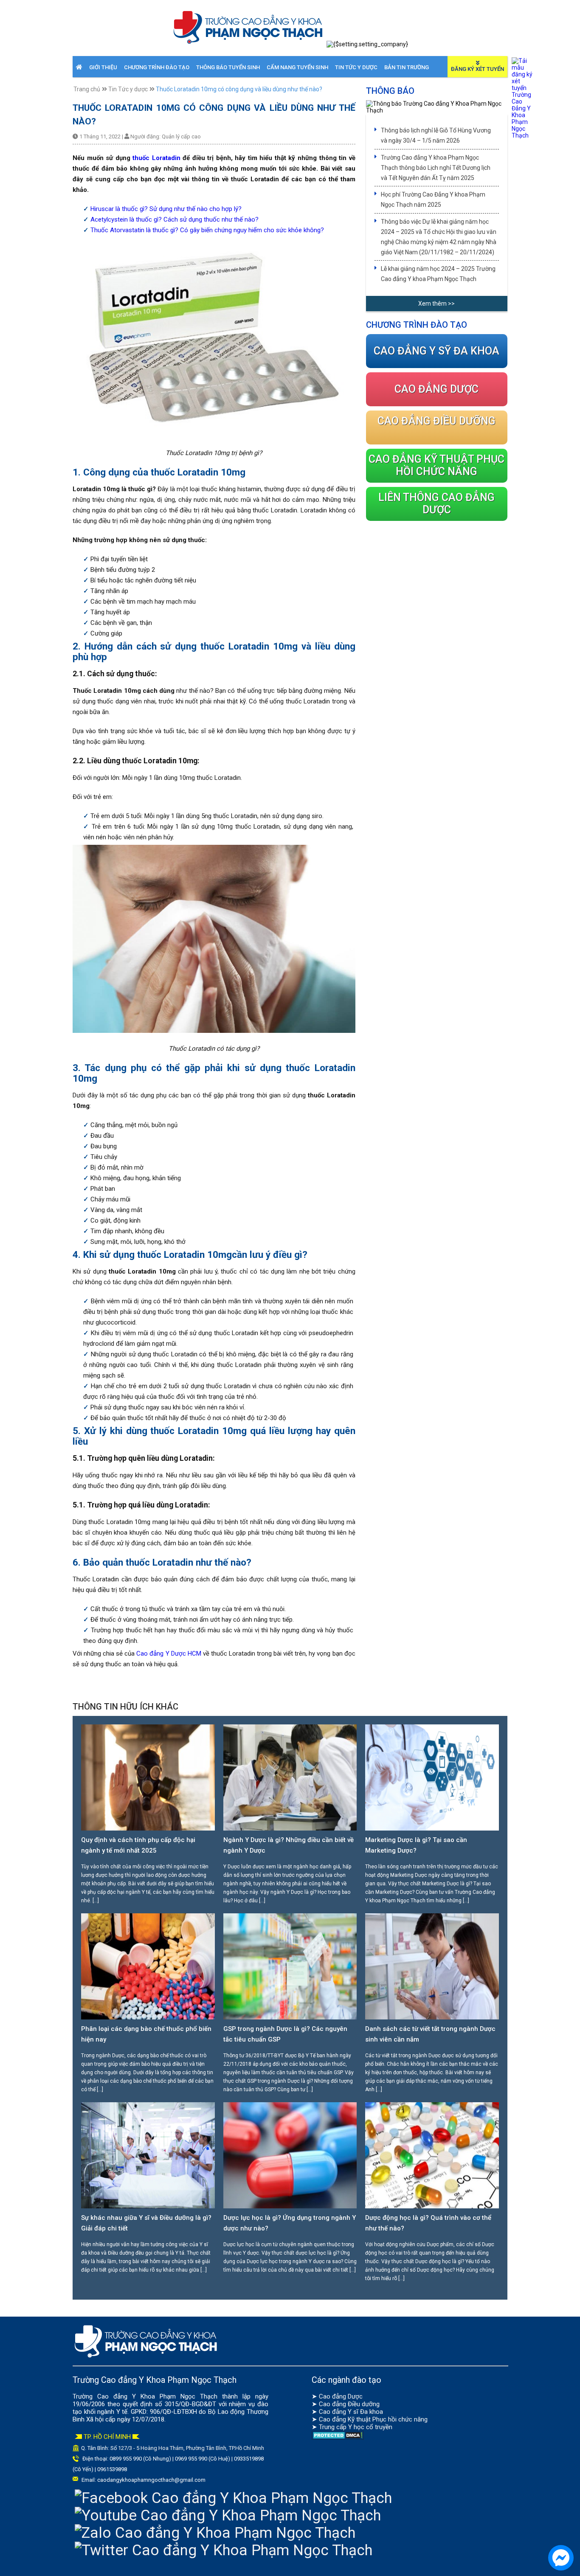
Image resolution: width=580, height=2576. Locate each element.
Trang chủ (87, 89)
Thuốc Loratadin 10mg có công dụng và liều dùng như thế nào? (239, 89)
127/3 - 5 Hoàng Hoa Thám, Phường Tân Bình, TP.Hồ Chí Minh (191, 2448)
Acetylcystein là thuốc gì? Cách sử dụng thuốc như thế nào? (175, 219)
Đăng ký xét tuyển (477, 69)
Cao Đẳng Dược (436, 389)
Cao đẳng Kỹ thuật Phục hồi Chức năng (436, 465)
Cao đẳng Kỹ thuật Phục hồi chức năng (373, 2419)
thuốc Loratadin (156, 158)
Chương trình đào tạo (157, 67)
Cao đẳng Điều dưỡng (349, 2404)
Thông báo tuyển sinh (228, 67)
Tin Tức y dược (356, 67)
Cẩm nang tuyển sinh (297, 67)
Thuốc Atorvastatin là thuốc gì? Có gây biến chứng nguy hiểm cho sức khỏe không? (207, 230)
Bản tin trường (407, 67)
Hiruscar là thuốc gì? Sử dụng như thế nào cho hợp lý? (166, 209)
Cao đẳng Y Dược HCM (169, 1654)
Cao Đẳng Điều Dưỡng (436, 421)
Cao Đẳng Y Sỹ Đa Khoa (436, 351)
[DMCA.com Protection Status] (338, 2438)
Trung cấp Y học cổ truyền (356, 2427)
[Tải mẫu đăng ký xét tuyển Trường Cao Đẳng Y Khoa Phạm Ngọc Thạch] (522, 135)
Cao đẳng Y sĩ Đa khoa (351, 2412)
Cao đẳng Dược (341, 2396)
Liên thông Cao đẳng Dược (436, 503)
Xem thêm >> (436, 304)
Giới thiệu (103, 67)
